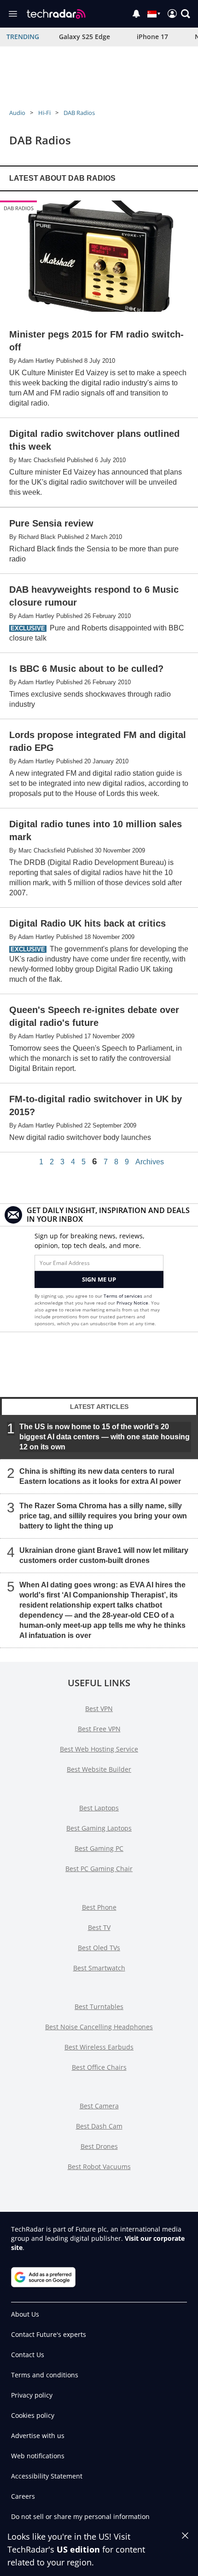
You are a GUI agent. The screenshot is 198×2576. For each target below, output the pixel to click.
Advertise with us (38, 2436)
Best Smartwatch (99, 1968)
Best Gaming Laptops (99, 1828)
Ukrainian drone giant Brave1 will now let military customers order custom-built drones (104, 1555)
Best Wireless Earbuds (99, 2047)
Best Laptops (99, 1808)
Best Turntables (99, 2006)
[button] (186, 14)
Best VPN (99, 1709)
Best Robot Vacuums (99, 2167)
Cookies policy (33, 2415)
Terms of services (124, 1296)
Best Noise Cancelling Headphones (99, 2027)
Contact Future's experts (49, 2334)
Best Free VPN (99, 1729)
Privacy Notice (132, 1303)
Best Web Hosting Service (99, 1749)
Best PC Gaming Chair (99, 1869)
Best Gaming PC (99, 1848)
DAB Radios (79, 113)
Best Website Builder (99, 1769)
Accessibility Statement (47, 2476)
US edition (78, 2549)
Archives (150, 1162)
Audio (17, 113)
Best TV (99, 1927)
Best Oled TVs (99, 1948)
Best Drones (99, 2146)
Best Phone (99, 1907)
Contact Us (28, 2355)
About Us (25, 2314)
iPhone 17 (152, 37)
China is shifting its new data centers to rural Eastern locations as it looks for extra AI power (100, 1476)
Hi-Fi (44, 113)
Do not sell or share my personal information (80, 2516)
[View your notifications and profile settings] (136, 14)
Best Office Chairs (99, 2067)
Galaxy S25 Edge (84, 37)
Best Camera (99, 2106)
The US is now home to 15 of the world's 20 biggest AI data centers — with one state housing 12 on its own (105, 1437)
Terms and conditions (45, 2375)
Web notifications (38, 2456)
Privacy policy (32, 2395)
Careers (23, 2496)
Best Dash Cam (99, 2126)
